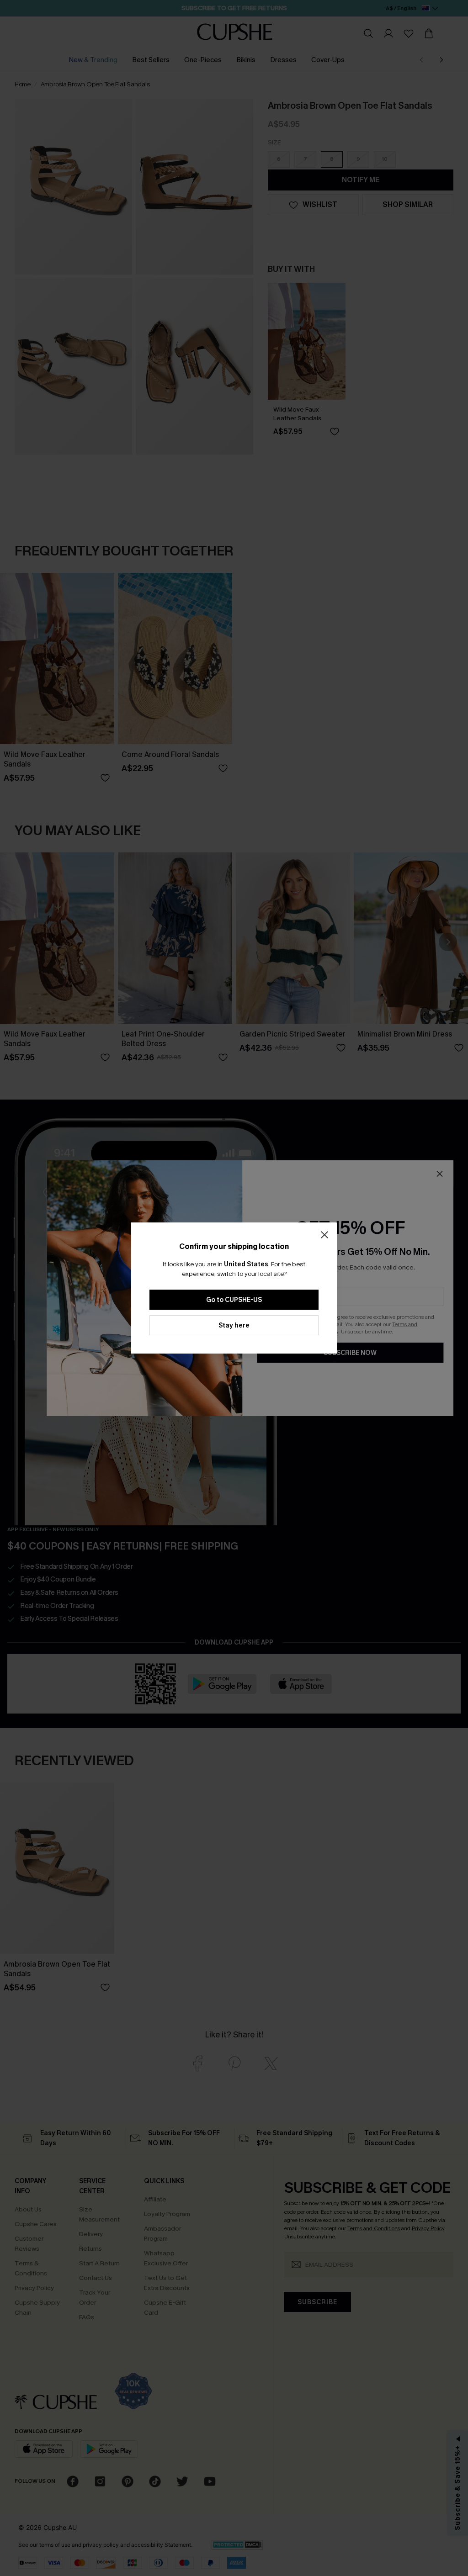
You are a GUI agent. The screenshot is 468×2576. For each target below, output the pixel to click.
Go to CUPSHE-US (234, 1300)
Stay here (234, 1325)
